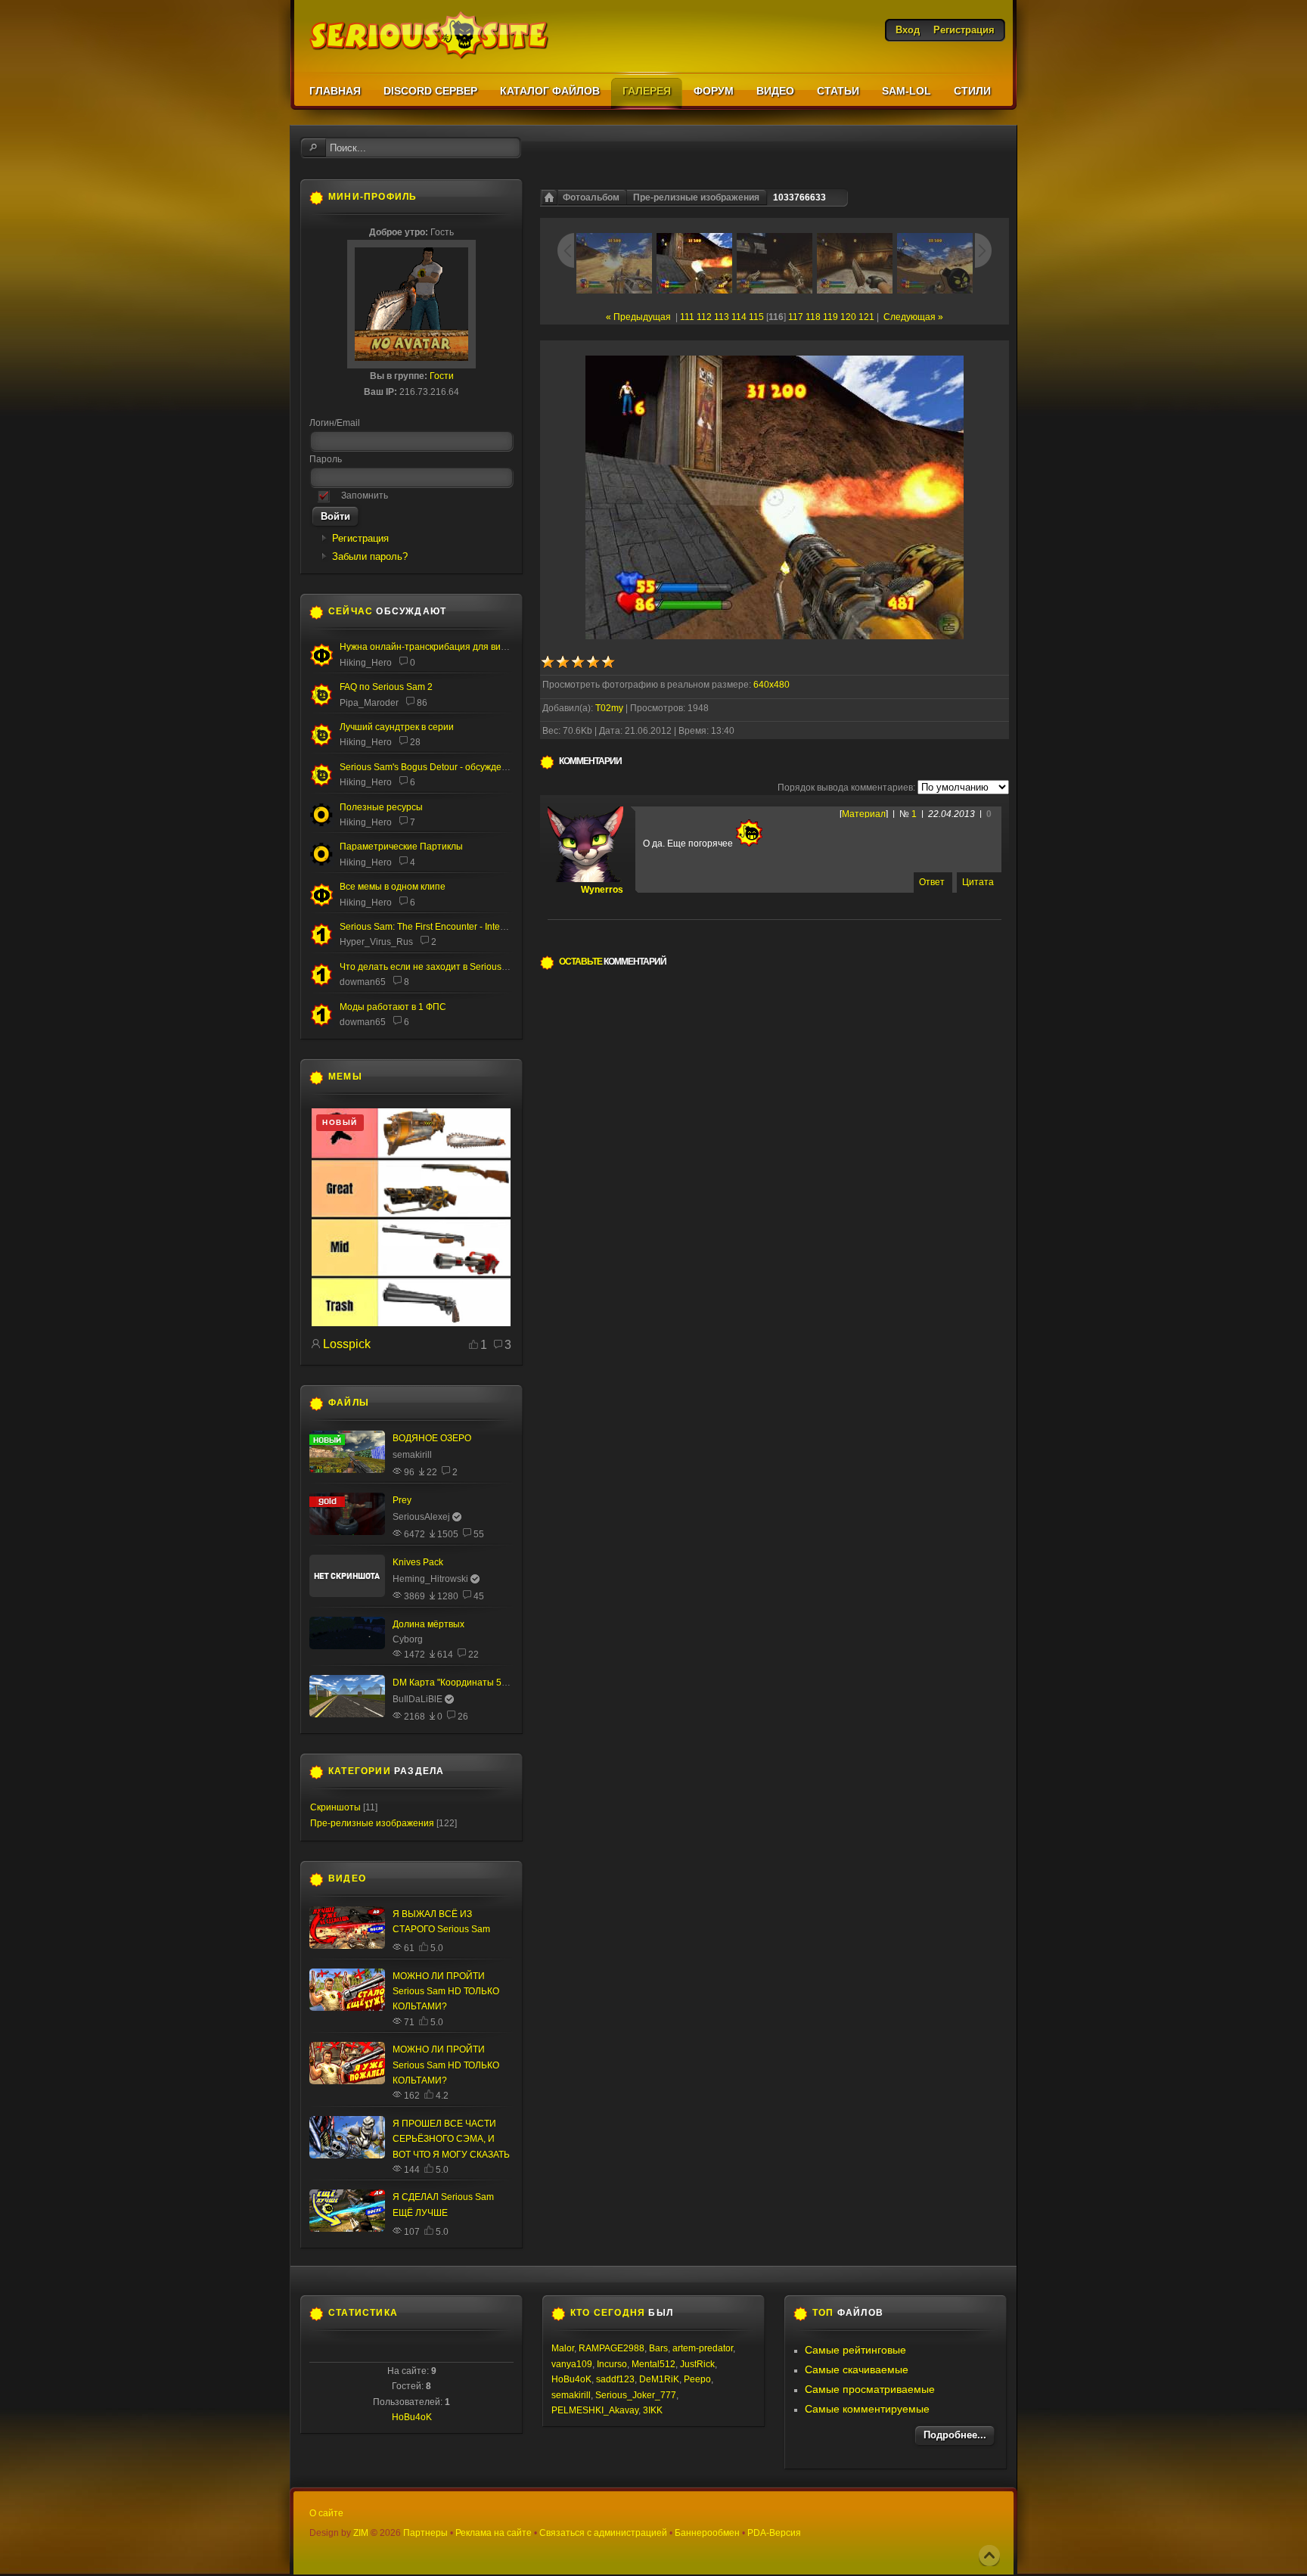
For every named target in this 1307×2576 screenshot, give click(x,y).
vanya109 (572, 2364)
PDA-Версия (774, 2533)
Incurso (612, 2364)
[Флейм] (321, 744)
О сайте (326, 2513)
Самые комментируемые (867, 2409)
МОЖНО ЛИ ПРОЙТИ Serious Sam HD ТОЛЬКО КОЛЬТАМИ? (446, 1992)
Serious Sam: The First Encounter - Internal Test (437, 927)
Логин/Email (335, 423)
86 (422, 703)
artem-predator (703, 2348)
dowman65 (363, 982)
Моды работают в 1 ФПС (393, 1007)
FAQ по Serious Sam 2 (386, 687)
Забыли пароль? (370, 556)
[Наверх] (989, 2556)
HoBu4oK (412, 2417)
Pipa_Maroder (369, 703)
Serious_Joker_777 (636, 2395)
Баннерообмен (707, 2533)
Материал (864, 814)
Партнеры (425, 2533)
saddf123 (615, 2379)
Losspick (347, 1344)
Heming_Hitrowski (430, 1579)
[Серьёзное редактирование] (321, 824)
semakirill (412, 1455)
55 (479, 1534)
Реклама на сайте (494, 2533)
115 (756, 317)
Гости (442, 376)
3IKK (653, 2410)
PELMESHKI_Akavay (595, 2410)
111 (687, 317)
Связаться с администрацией (603, 2533)
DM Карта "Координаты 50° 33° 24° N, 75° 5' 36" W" (501, 1683)
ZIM (361, 2533)
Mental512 (653, 2364)
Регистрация (360, 538)
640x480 (771, 685)
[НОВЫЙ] (411, 1323)
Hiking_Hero (366, 663)
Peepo (697, 2379)
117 (796, 317)
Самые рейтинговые (855, 2350)
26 (463, 1717)
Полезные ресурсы (381, 807)
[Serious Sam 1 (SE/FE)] (321, 944)
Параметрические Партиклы (401, 847)
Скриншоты (335, 1807)
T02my (609, 708)
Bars (658, 2348)
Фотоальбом (591, 197)
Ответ (932, 882)
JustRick (697, 2364)
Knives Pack (418, 1562)
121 (866, 317)
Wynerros (602, 890)
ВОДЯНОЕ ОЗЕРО (432, 1438)
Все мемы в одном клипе (393, 887)
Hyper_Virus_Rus (376, 942)
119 (830, 317)
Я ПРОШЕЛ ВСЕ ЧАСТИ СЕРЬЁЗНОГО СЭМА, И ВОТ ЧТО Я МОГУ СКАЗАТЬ (451, 2139)
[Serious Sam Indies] (321, 784)
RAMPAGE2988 (612, 2348)
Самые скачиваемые (857, 2369)
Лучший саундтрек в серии (397, 727)
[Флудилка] (321, 663)
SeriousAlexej (421, 1517)
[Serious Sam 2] (321, 704)
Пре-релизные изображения (696, 197)
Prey (402, 1500)
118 (813, 317)
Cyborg (408, 1639)
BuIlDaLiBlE (418, 1699)
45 (479, 1596)
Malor (563, 2348)
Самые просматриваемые (870, 2389)
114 (739, 317)
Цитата (978, 882)
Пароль (326, 459)
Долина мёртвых (428, 1624)
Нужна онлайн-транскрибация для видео (428, 647)
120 (848, 317)
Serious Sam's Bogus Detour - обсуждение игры (440, 767)
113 (722, 317)
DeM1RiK (659, 2379)
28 (415, 742)
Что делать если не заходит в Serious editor (433, 967)
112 (704, 317)
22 (473, 1655)
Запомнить (365, 496)
